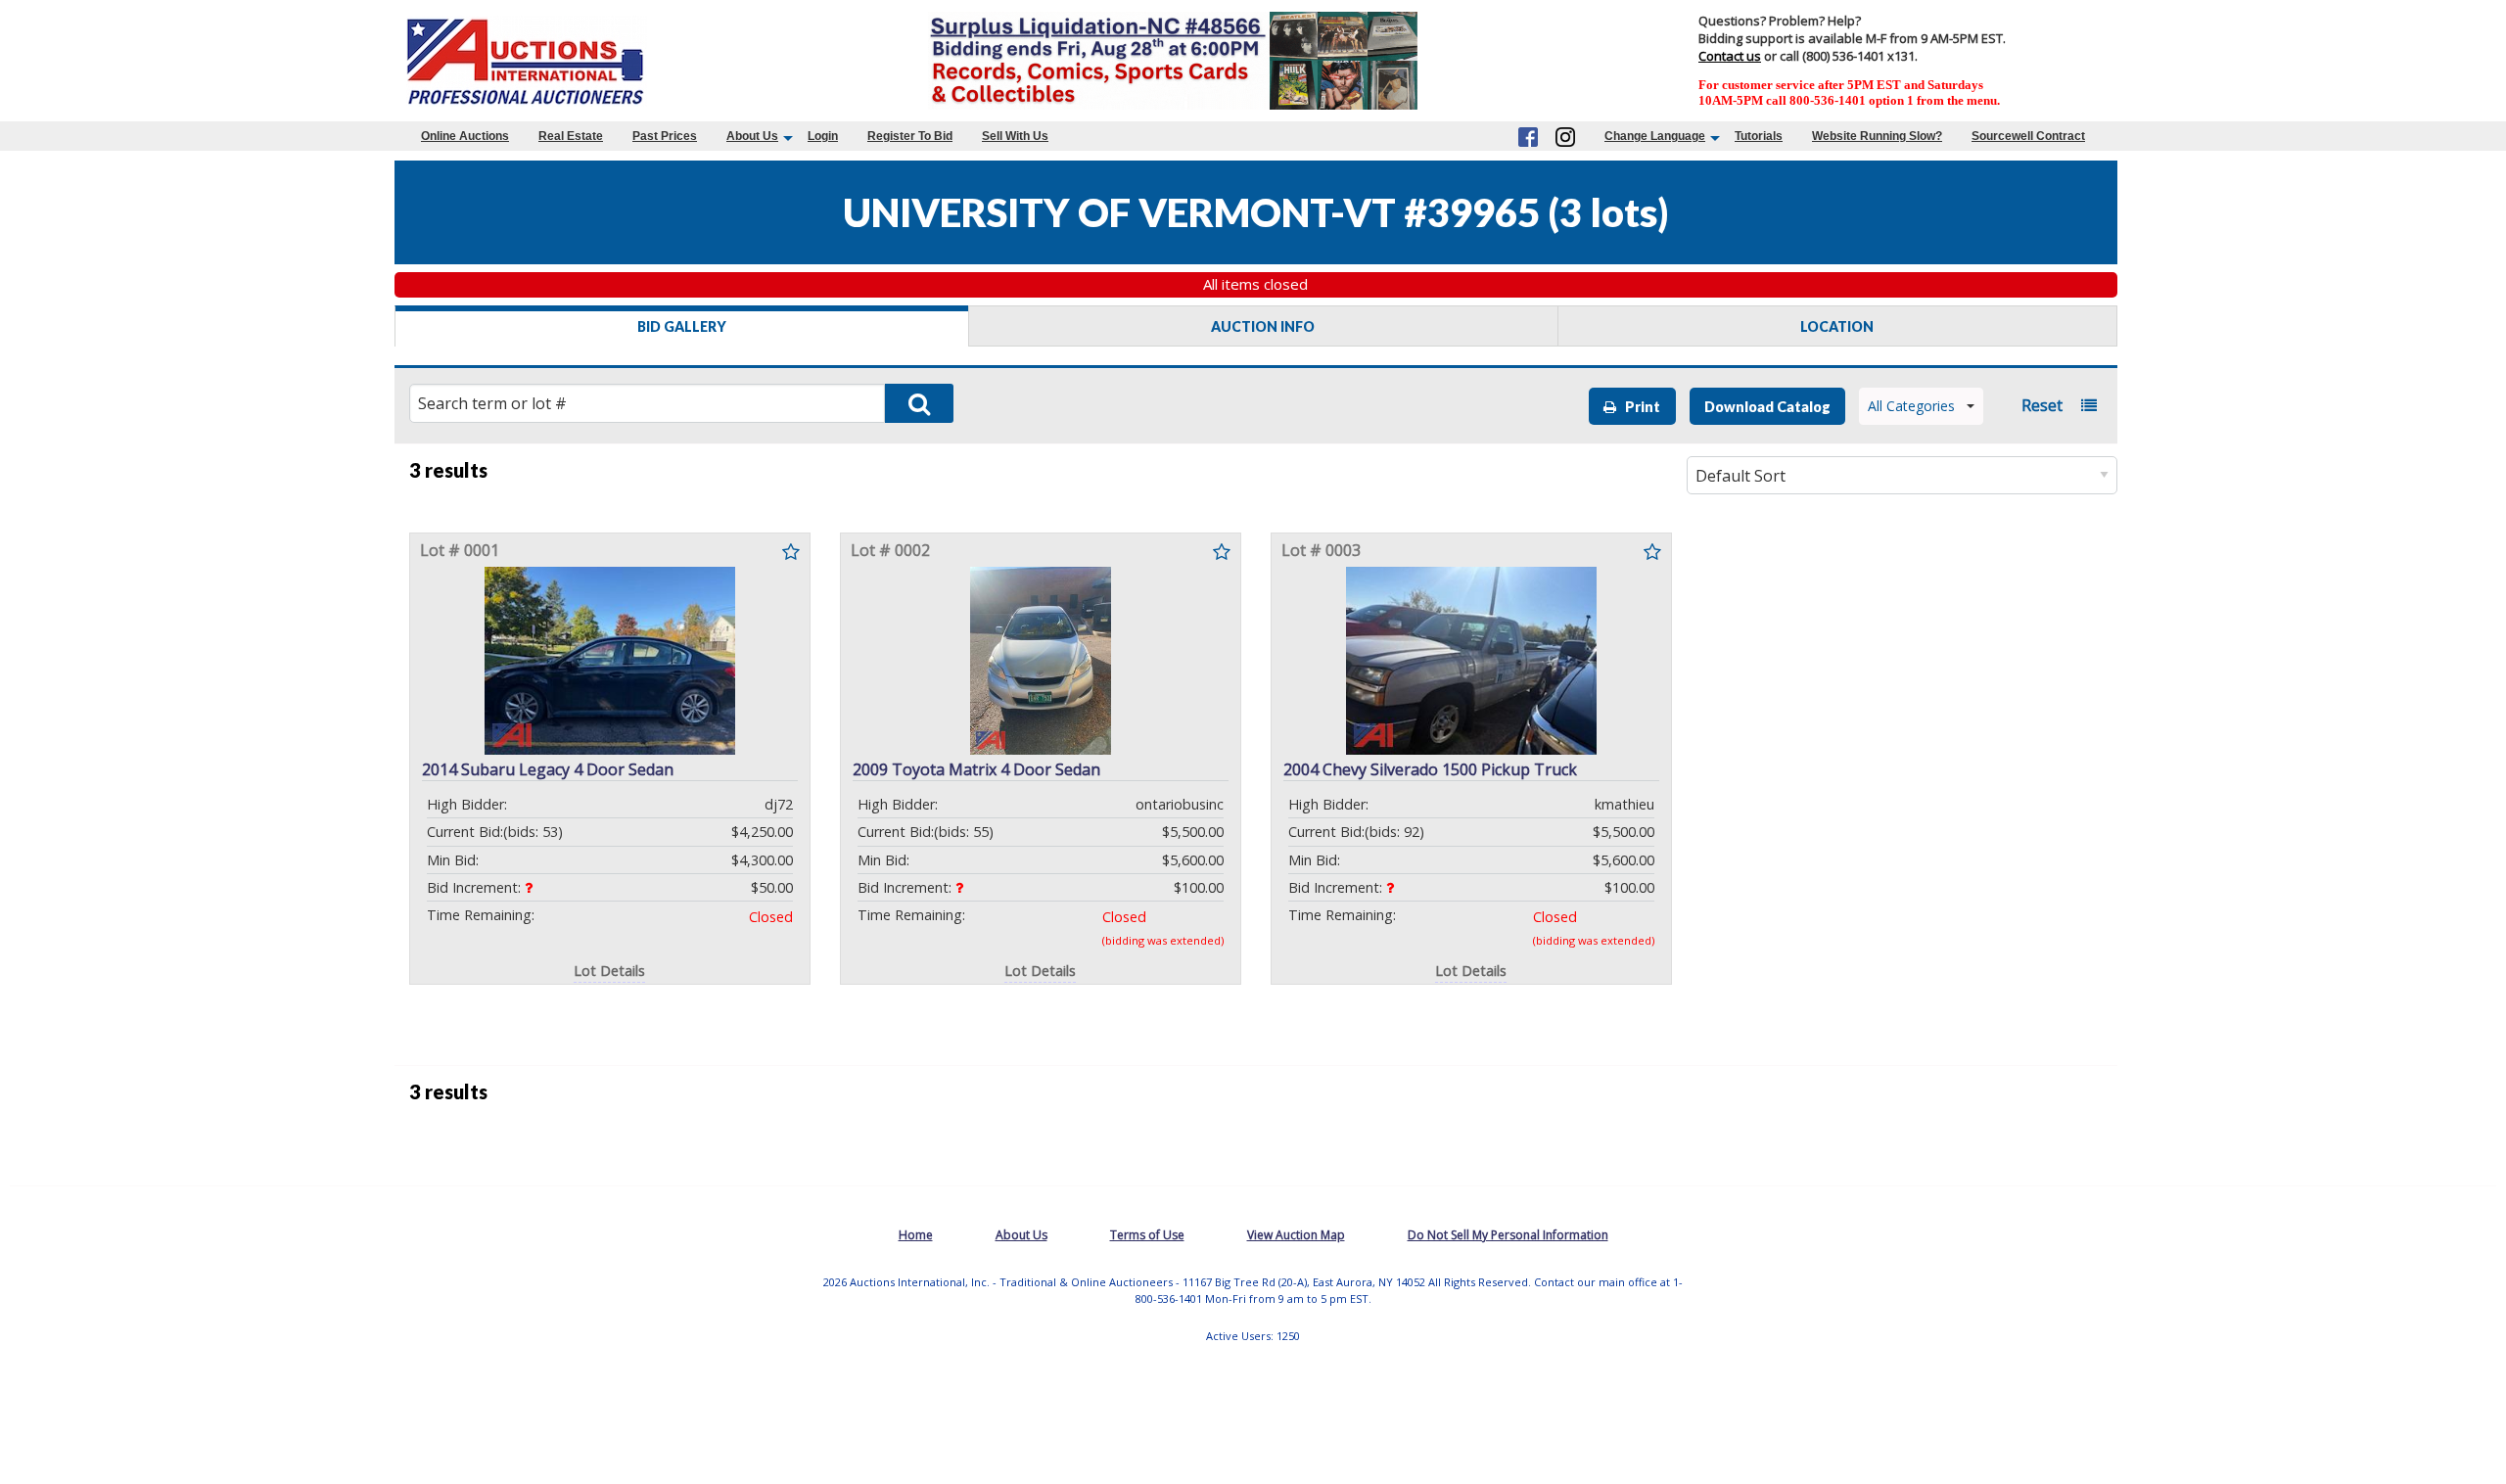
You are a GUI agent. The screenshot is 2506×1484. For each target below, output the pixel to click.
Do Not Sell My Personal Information (1508, 1235)
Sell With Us (1015, 136)
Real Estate (571, 136)
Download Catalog (1767, 407)
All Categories (1911, 406)
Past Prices (665, 136)
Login (823, 136)
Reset (2042, 405)
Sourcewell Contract (2028, 136)
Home (916, 1235)
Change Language (1655, 136)
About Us (752, 136)
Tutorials (1759, 136)
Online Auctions (465, 136)
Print (1638, 407)
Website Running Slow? (1877, 136)
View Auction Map (1296, 1235)
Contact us (1730, 56)
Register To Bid (910, 136)
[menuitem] (465, 136)
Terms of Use (1147, 1235)
